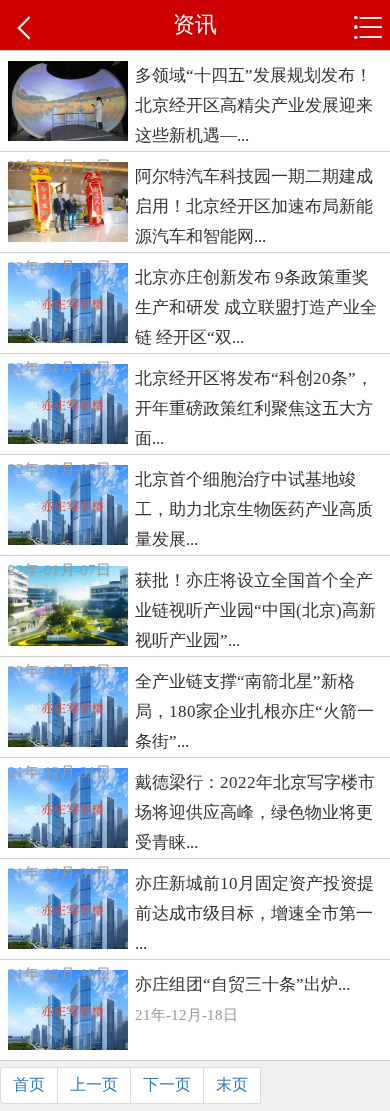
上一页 (94, 1084)
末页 (232, 1084)
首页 (29, 1084)
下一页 (167, 1084)
